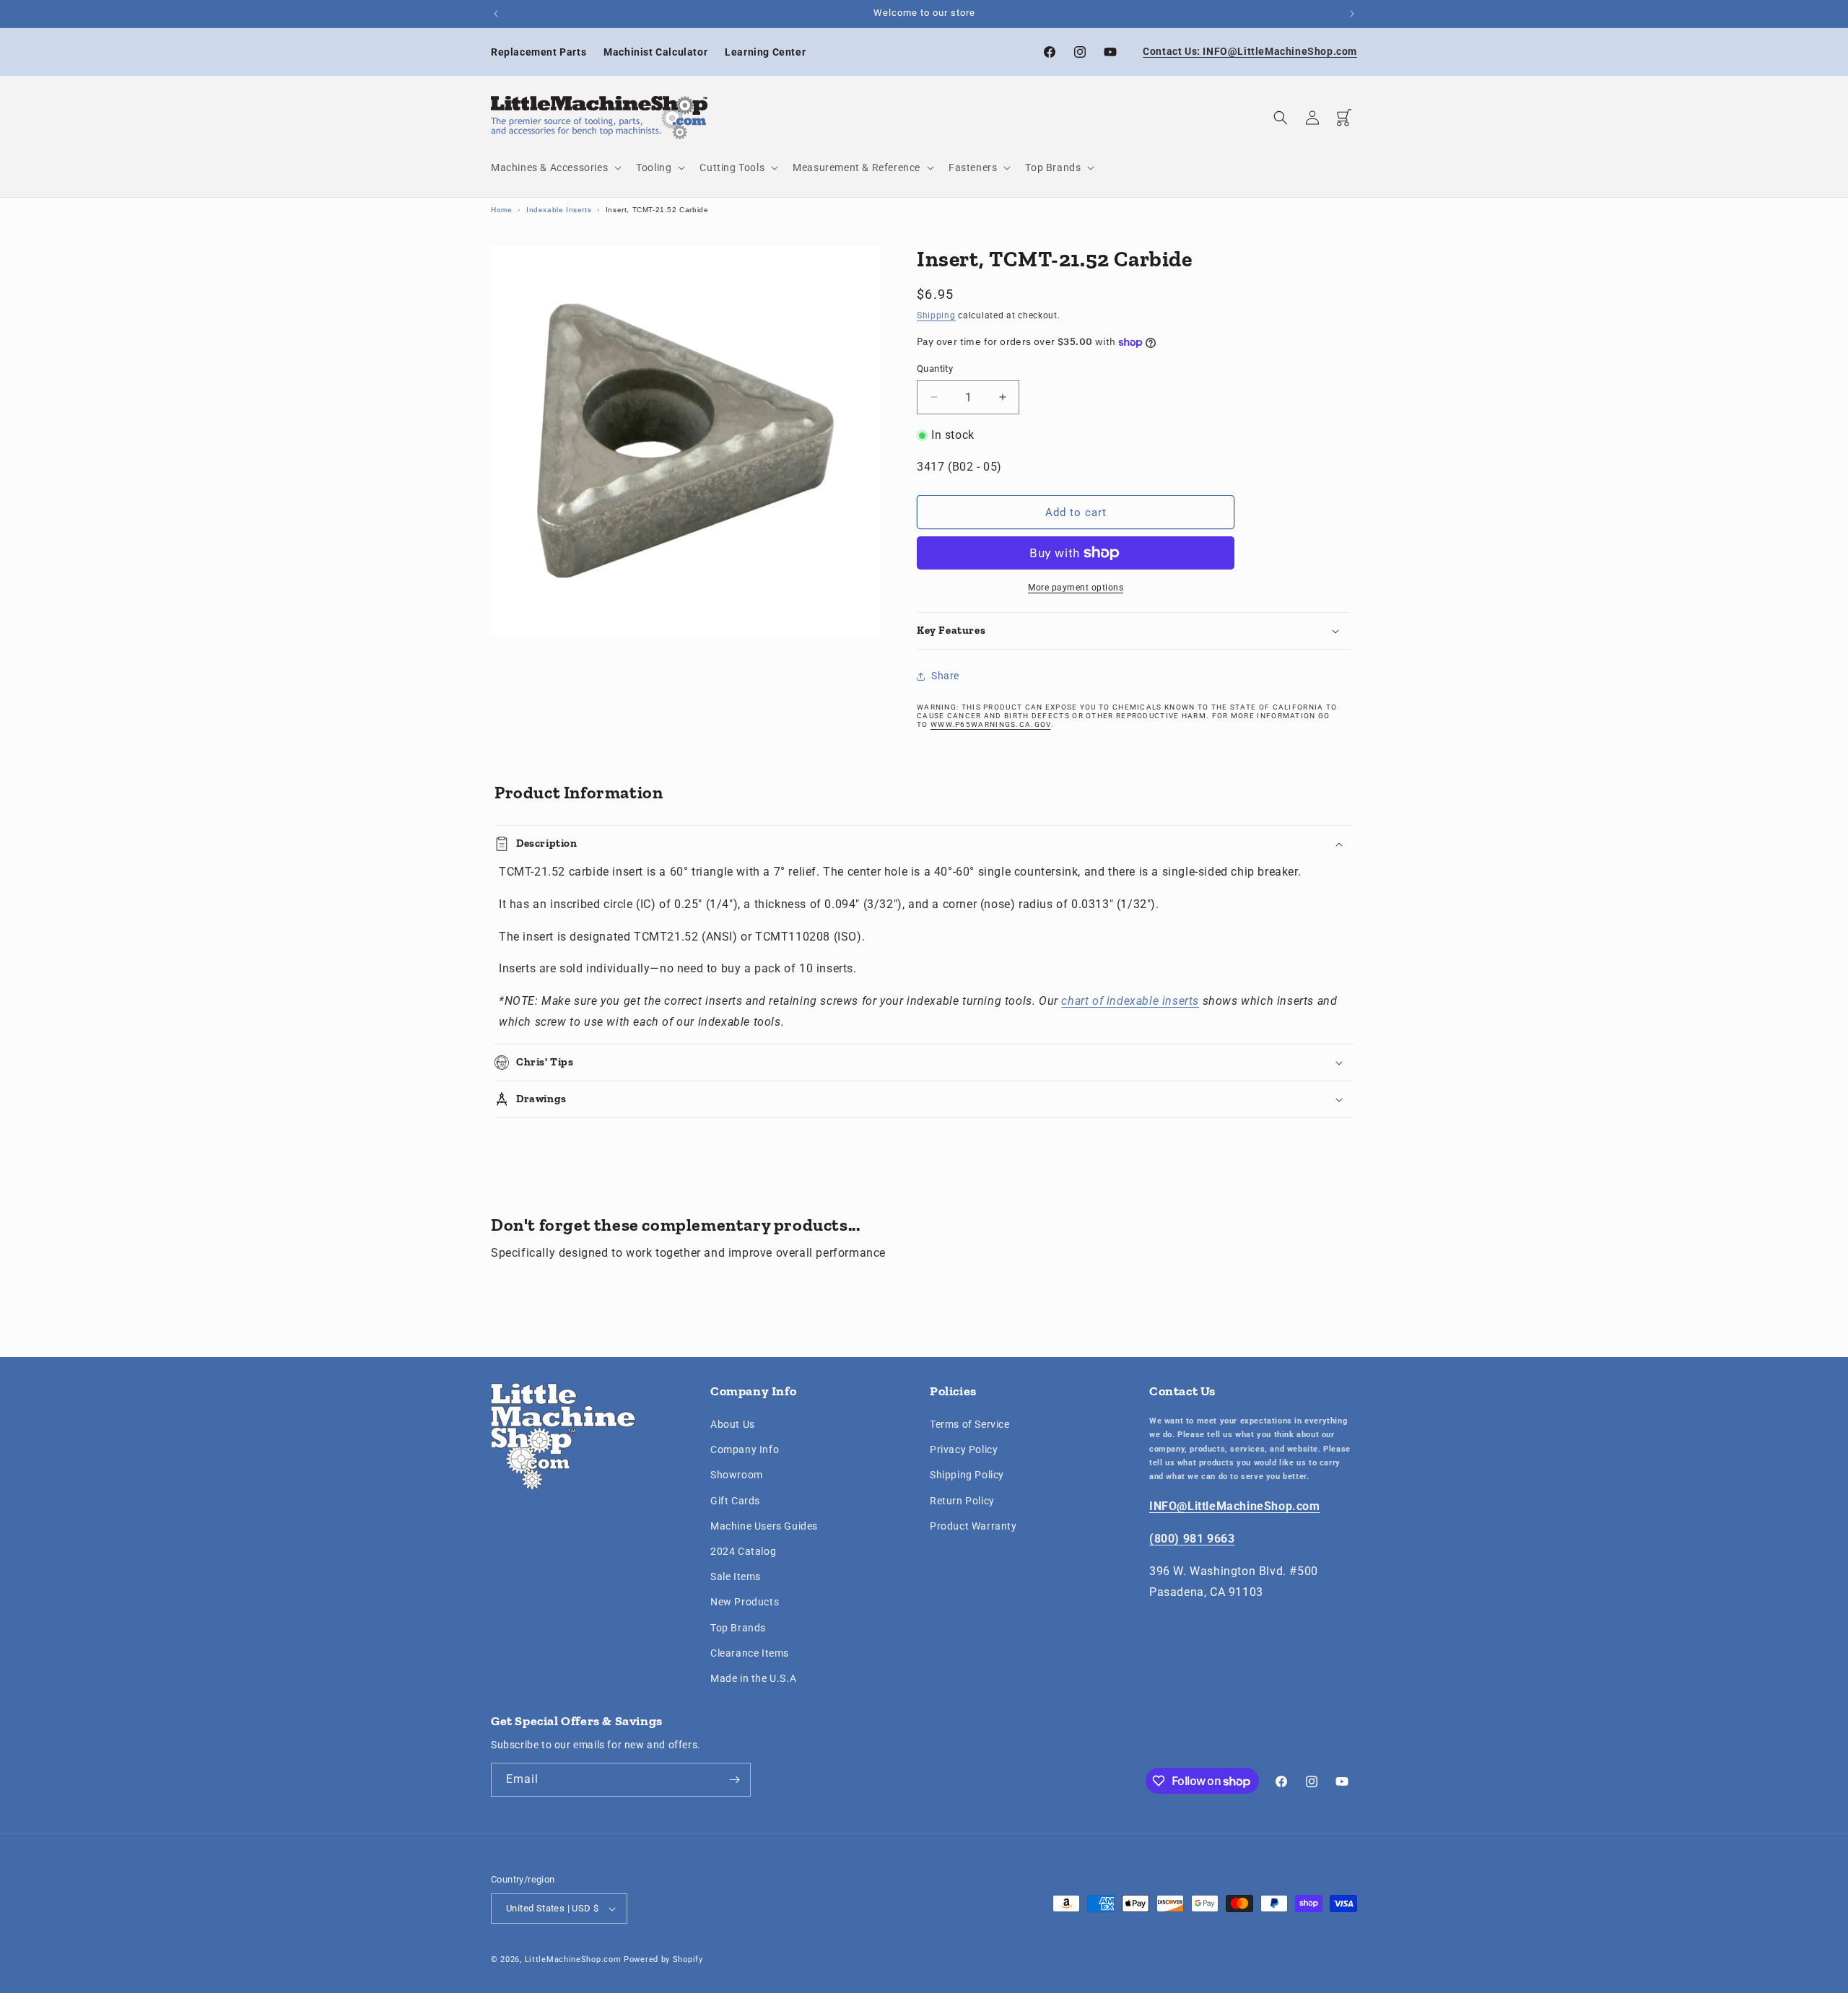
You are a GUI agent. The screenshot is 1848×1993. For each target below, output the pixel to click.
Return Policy (962, 1501)
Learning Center (765, 52)
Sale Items (736, 1576)
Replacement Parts (539, 52)
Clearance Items (750, 1653)
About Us (733, 1424)
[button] (555, 167)
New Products (745, 1602)
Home (501, 210)
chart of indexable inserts (1130, 1001)
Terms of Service (970, 1424)
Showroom (737, 1475)
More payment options (1076, 588)
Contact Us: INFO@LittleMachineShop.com (1250, 51)
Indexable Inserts (559, 210)
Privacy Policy (964, 1449)
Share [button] (945, 676)
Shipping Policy (967, 1475)
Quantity (935, 368)
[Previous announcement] (496, 14)
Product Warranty (973, 1526)
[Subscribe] (734, 1780)
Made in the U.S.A (753, 1678)
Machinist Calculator (655, 52)
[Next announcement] (1352, 14)
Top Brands (738, 1628)
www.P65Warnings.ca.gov (991, 724)
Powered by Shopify (663, 1959)
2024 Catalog (743, 1551)
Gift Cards (735, 1501)
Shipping (936, 315)
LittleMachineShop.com (573, 1959)
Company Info (745, 1449)
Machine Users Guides (764, 1526)
